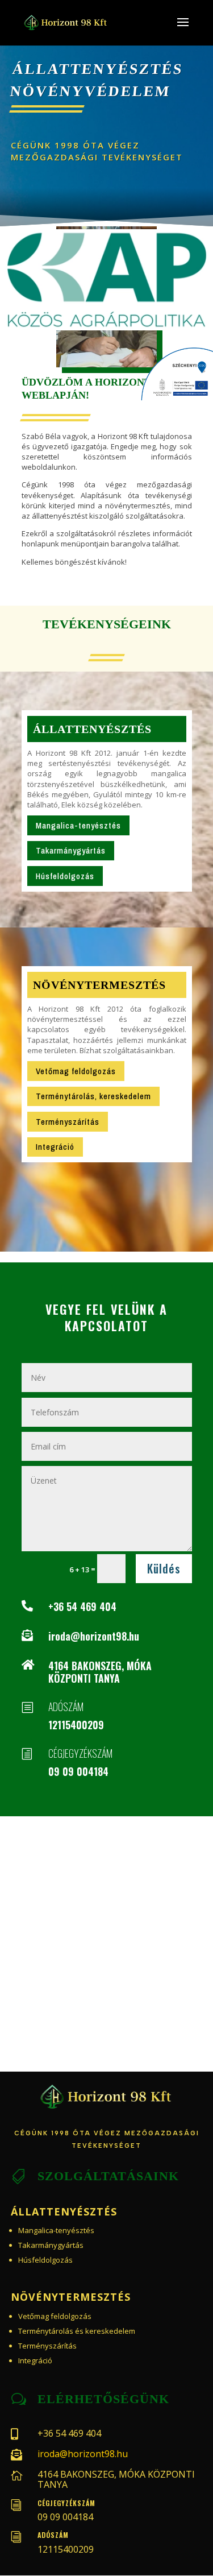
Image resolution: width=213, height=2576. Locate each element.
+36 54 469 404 (82, 1606)
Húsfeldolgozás (65, 876)
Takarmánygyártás (71, 850)
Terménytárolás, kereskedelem (93, 1096)
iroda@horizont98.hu (94, 1636)
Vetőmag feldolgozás (76, 1071)
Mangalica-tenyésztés (78, 825)
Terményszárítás (68, 1122)
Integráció (55, 1147)
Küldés (164, 1568)
